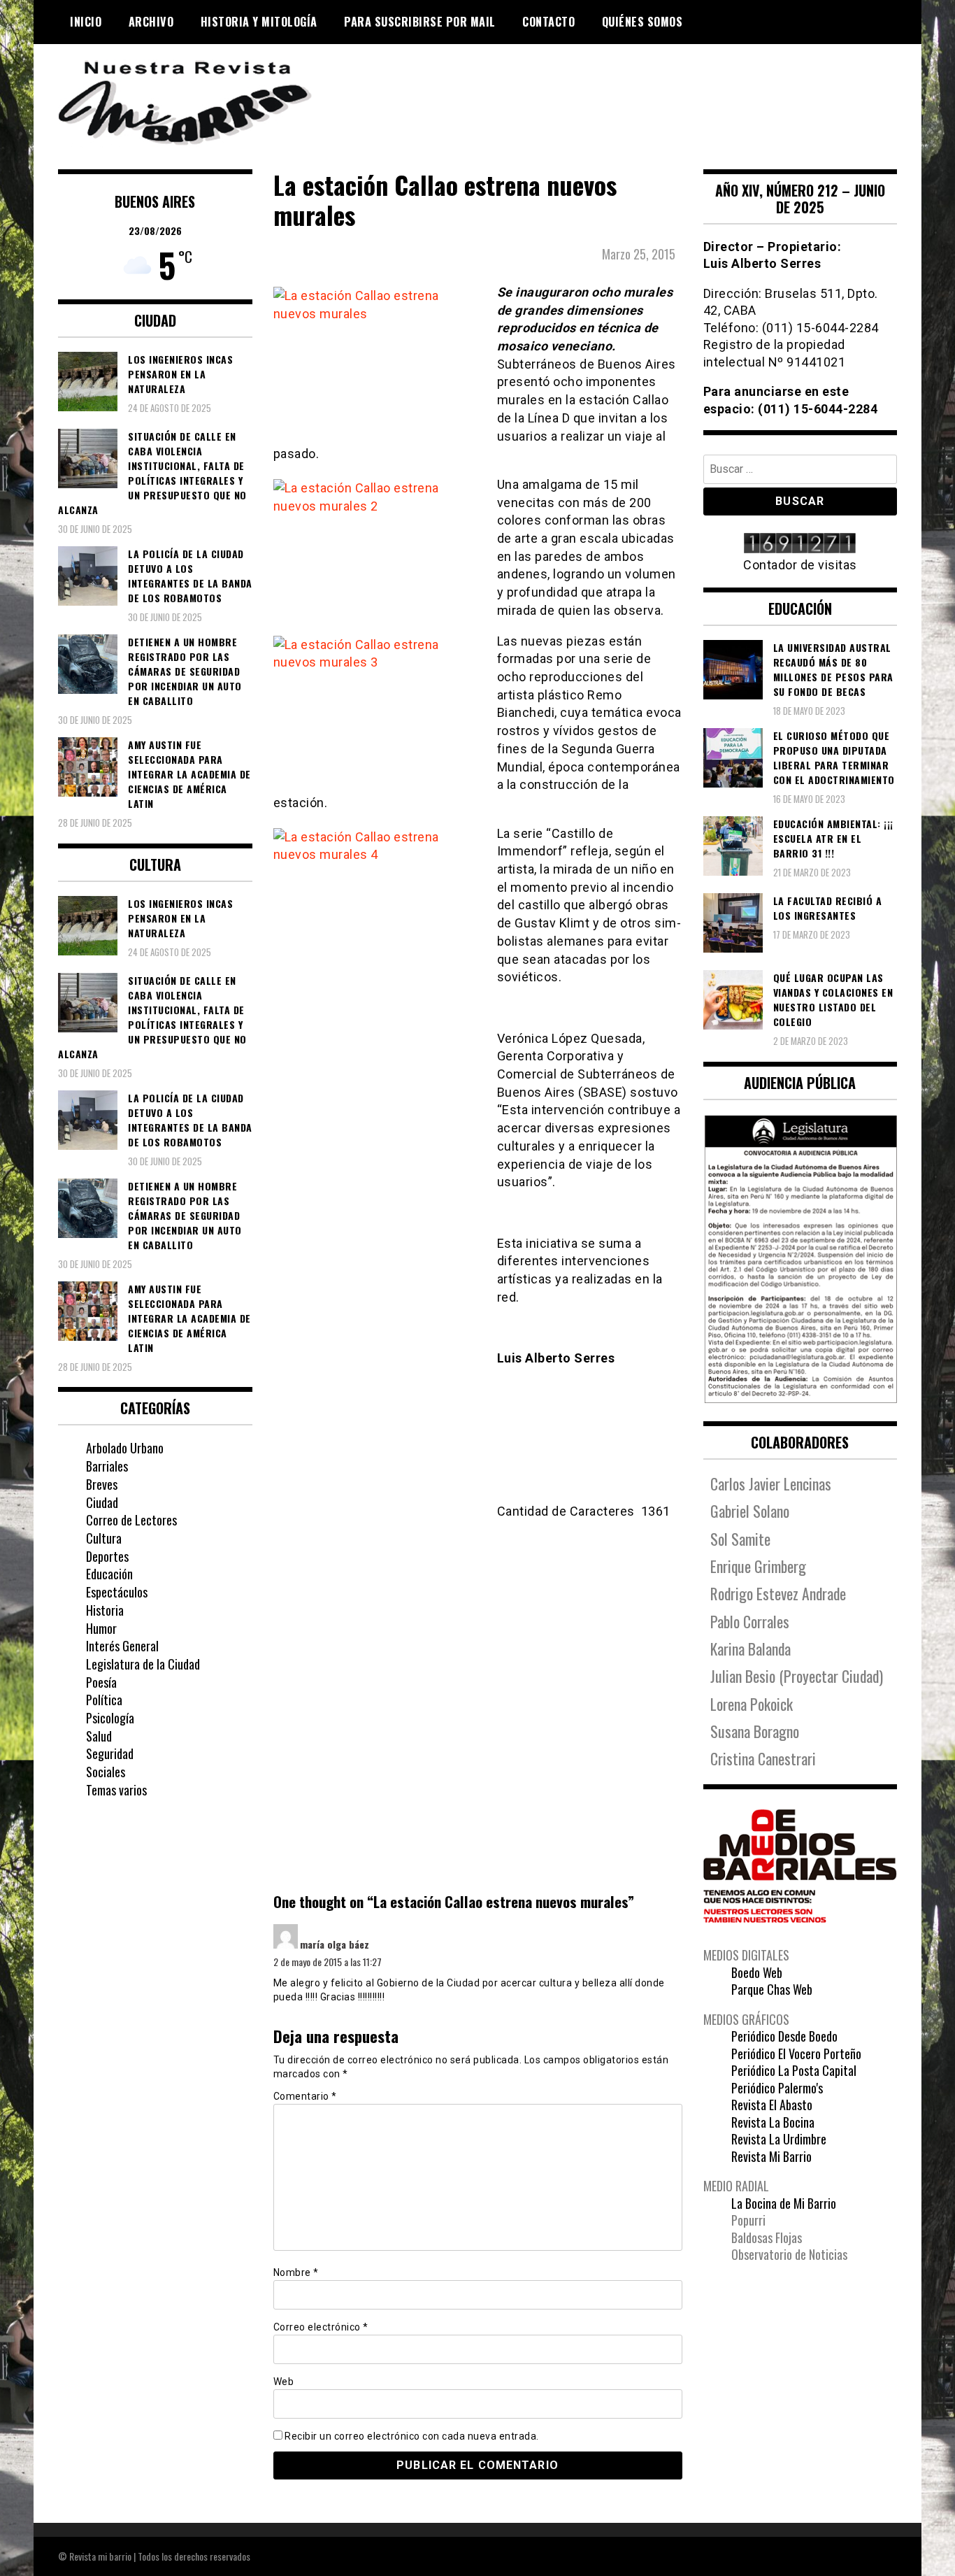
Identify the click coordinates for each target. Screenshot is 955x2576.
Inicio (86, 22)
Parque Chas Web (772, 1989)
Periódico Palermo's (777, 2088)
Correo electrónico (321, 2327)
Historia (105, 1610)
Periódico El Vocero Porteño (796, 2054)
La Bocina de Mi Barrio (784, 2203)
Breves (102, 1484)
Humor (101, 1628)
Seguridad (110, 1753)
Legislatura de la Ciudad (143, 1664)
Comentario (305, 2096)
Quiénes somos (642, 22)
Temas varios (116, 1790)
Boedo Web (757, 1972)
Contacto (548, 22)
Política (104, 1700)
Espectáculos (117, 1592)
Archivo (151, 22)
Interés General (122, 1646)
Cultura (104, 1538)
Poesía (101, 1682)
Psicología (110, 1718)
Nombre (296, 2272)
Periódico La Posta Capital (794, 2070)
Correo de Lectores (131, 1520)
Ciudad (102, 1502)
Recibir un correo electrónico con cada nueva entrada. (412, 2436)
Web (284, 2382)
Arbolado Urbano (125, 1448)
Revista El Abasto (772, 2105)
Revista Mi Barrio (771, 2156)
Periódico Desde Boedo (784, 2036)
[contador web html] (800, 545)
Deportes (107, 1556)
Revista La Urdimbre (779, 2139)
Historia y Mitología (259, 22)
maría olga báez (335, 1944)
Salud (99, 1736)
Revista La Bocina (773, 2122)
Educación (109, 1574)
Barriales (107, 1466)
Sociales (106, 1772)
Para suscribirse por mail (420, 22)
